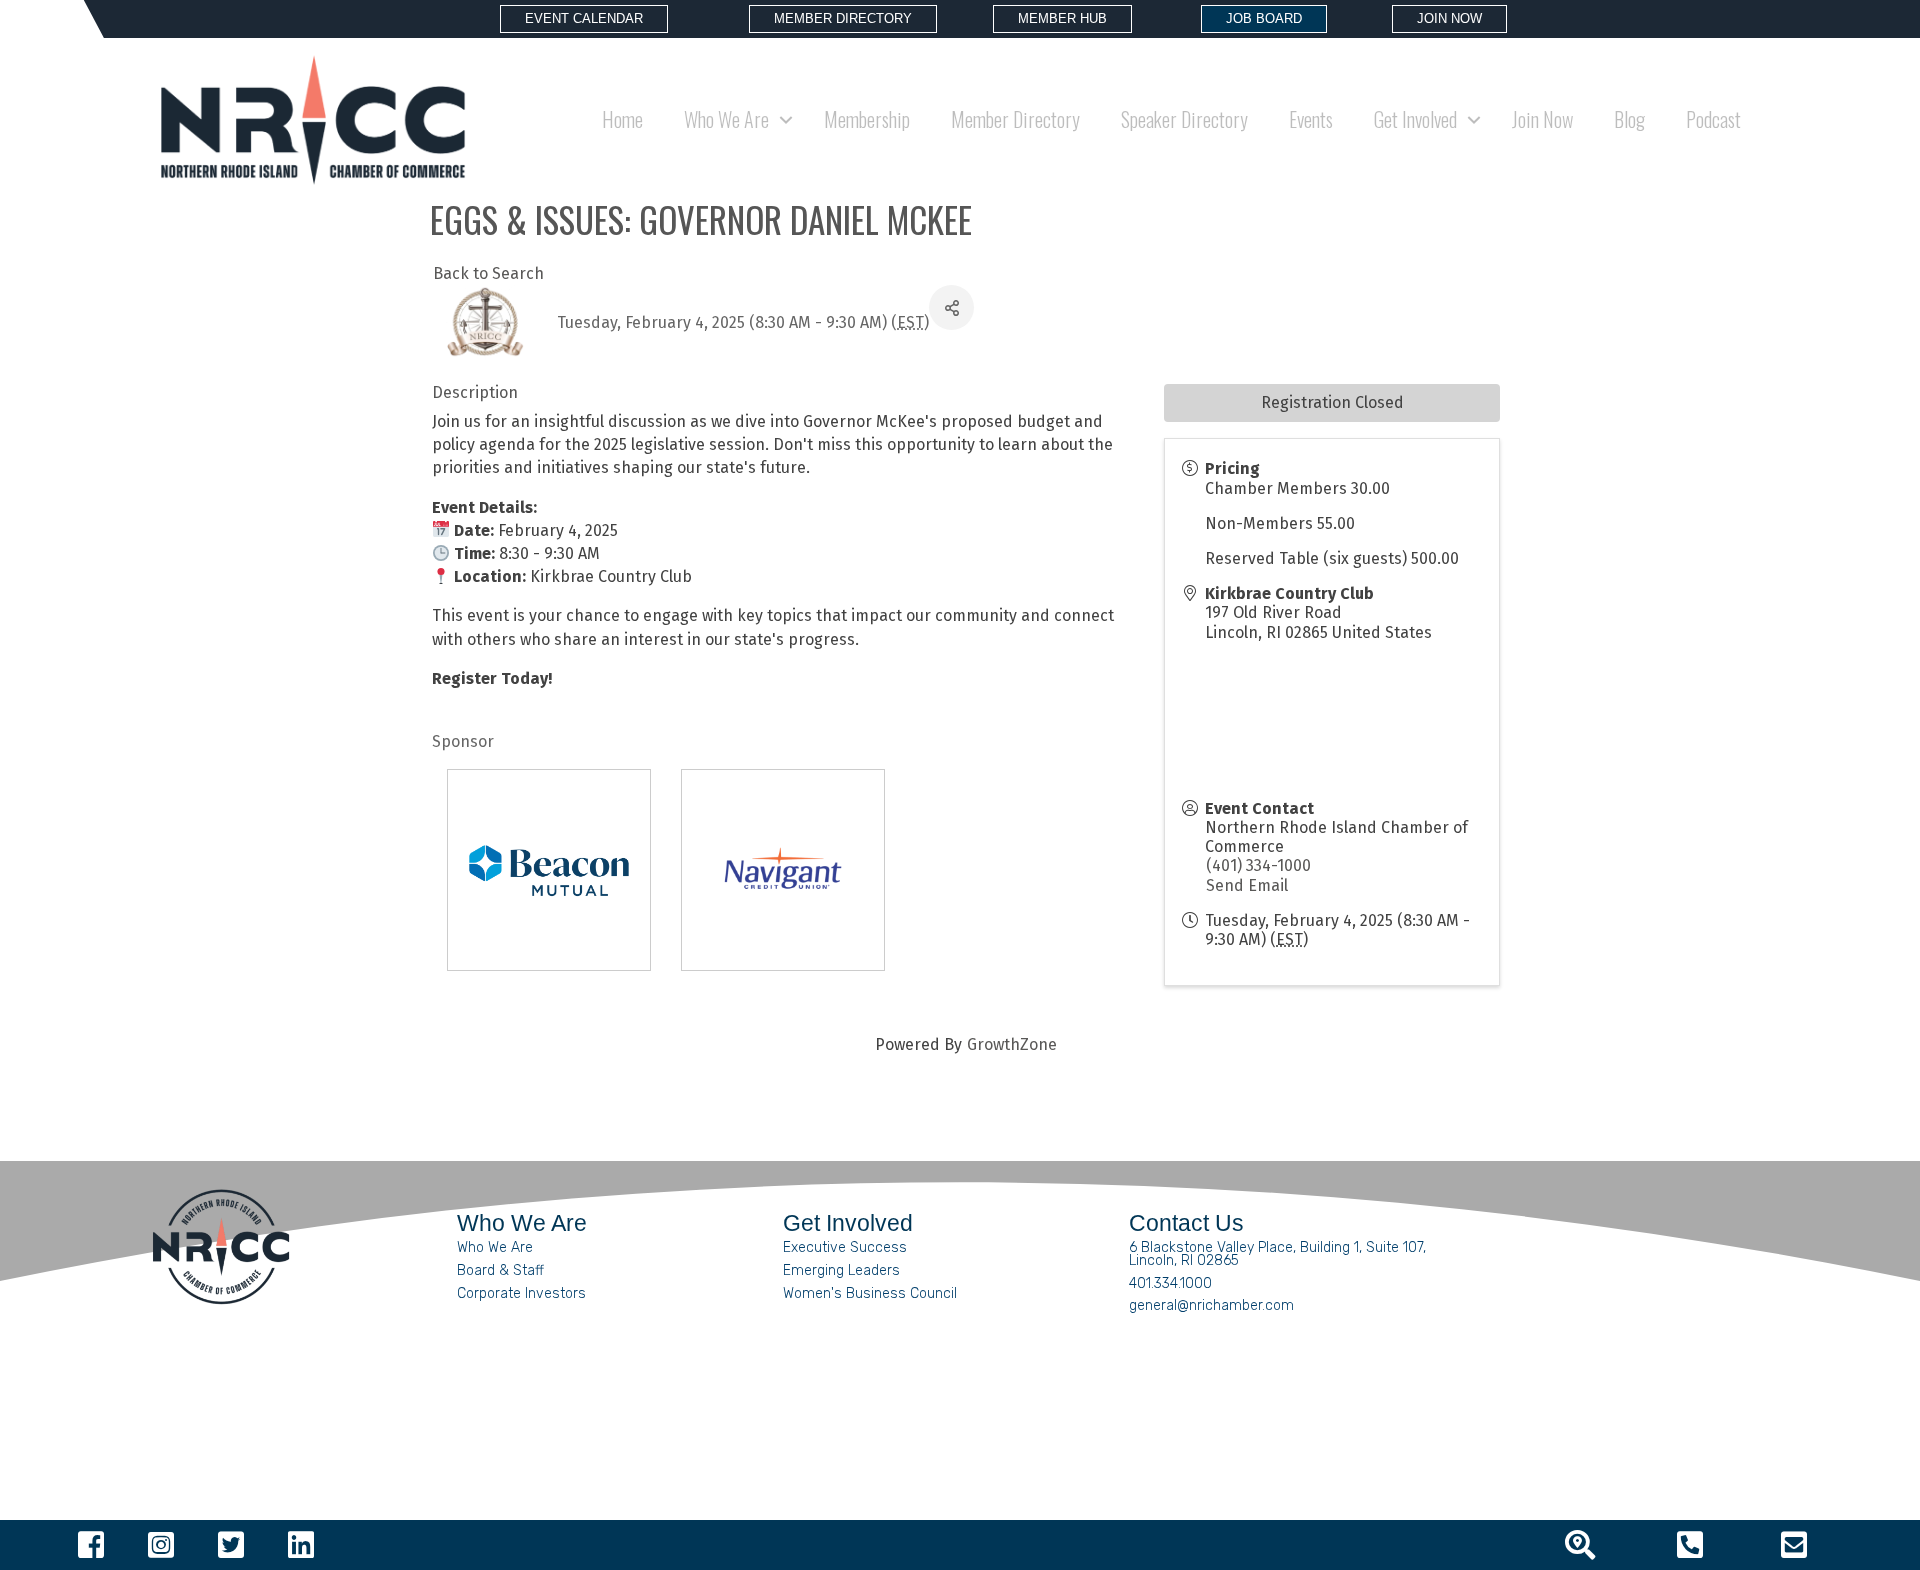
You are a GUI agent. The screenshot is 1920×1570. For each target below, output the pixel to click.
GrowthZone (1012, 1044)
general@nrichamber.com (1211, 1305)
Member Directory (1015, 119)
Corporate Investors (521, 1293)
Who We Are (495, 1247)
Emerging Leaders (841, 1270)
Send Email (1247, 885)
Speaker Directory (1184, 119)
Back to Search (488, 273)
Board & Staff (500, 1270)
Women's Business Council (870, 1293)
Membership (867, 119)
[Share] (951, 307)
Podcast (1713, 119)
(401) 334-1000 (1258, 865)
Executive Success (845, 1247)
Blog (1629, 119)
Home (622, 119)
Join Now (1542, 119)
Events (1311, 119)
